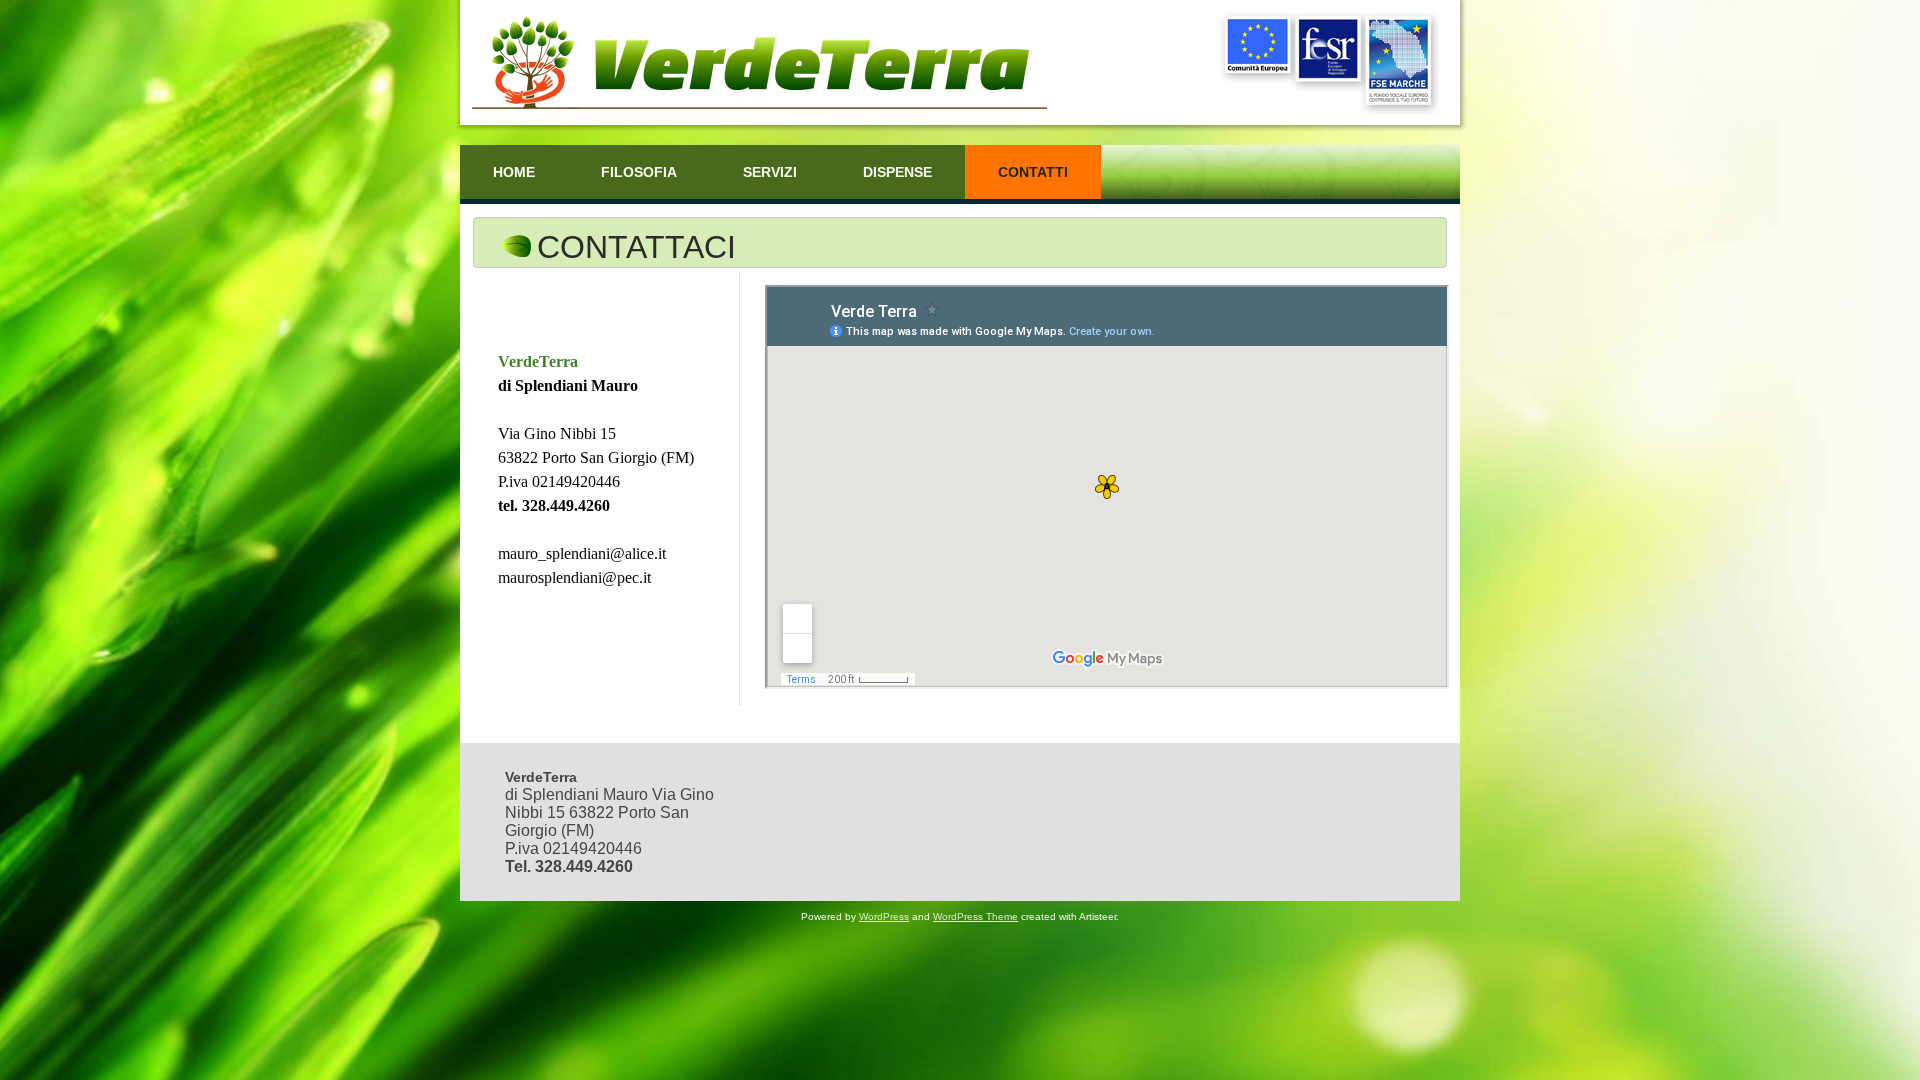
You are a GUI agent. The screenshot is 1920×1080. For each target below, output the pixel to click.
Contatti (1033, 172)
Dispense (897, 172)
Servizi (770, 172)
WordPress (884, 916)
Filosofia (639, 172)
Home (514, 172)
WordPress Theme (975, 916)
